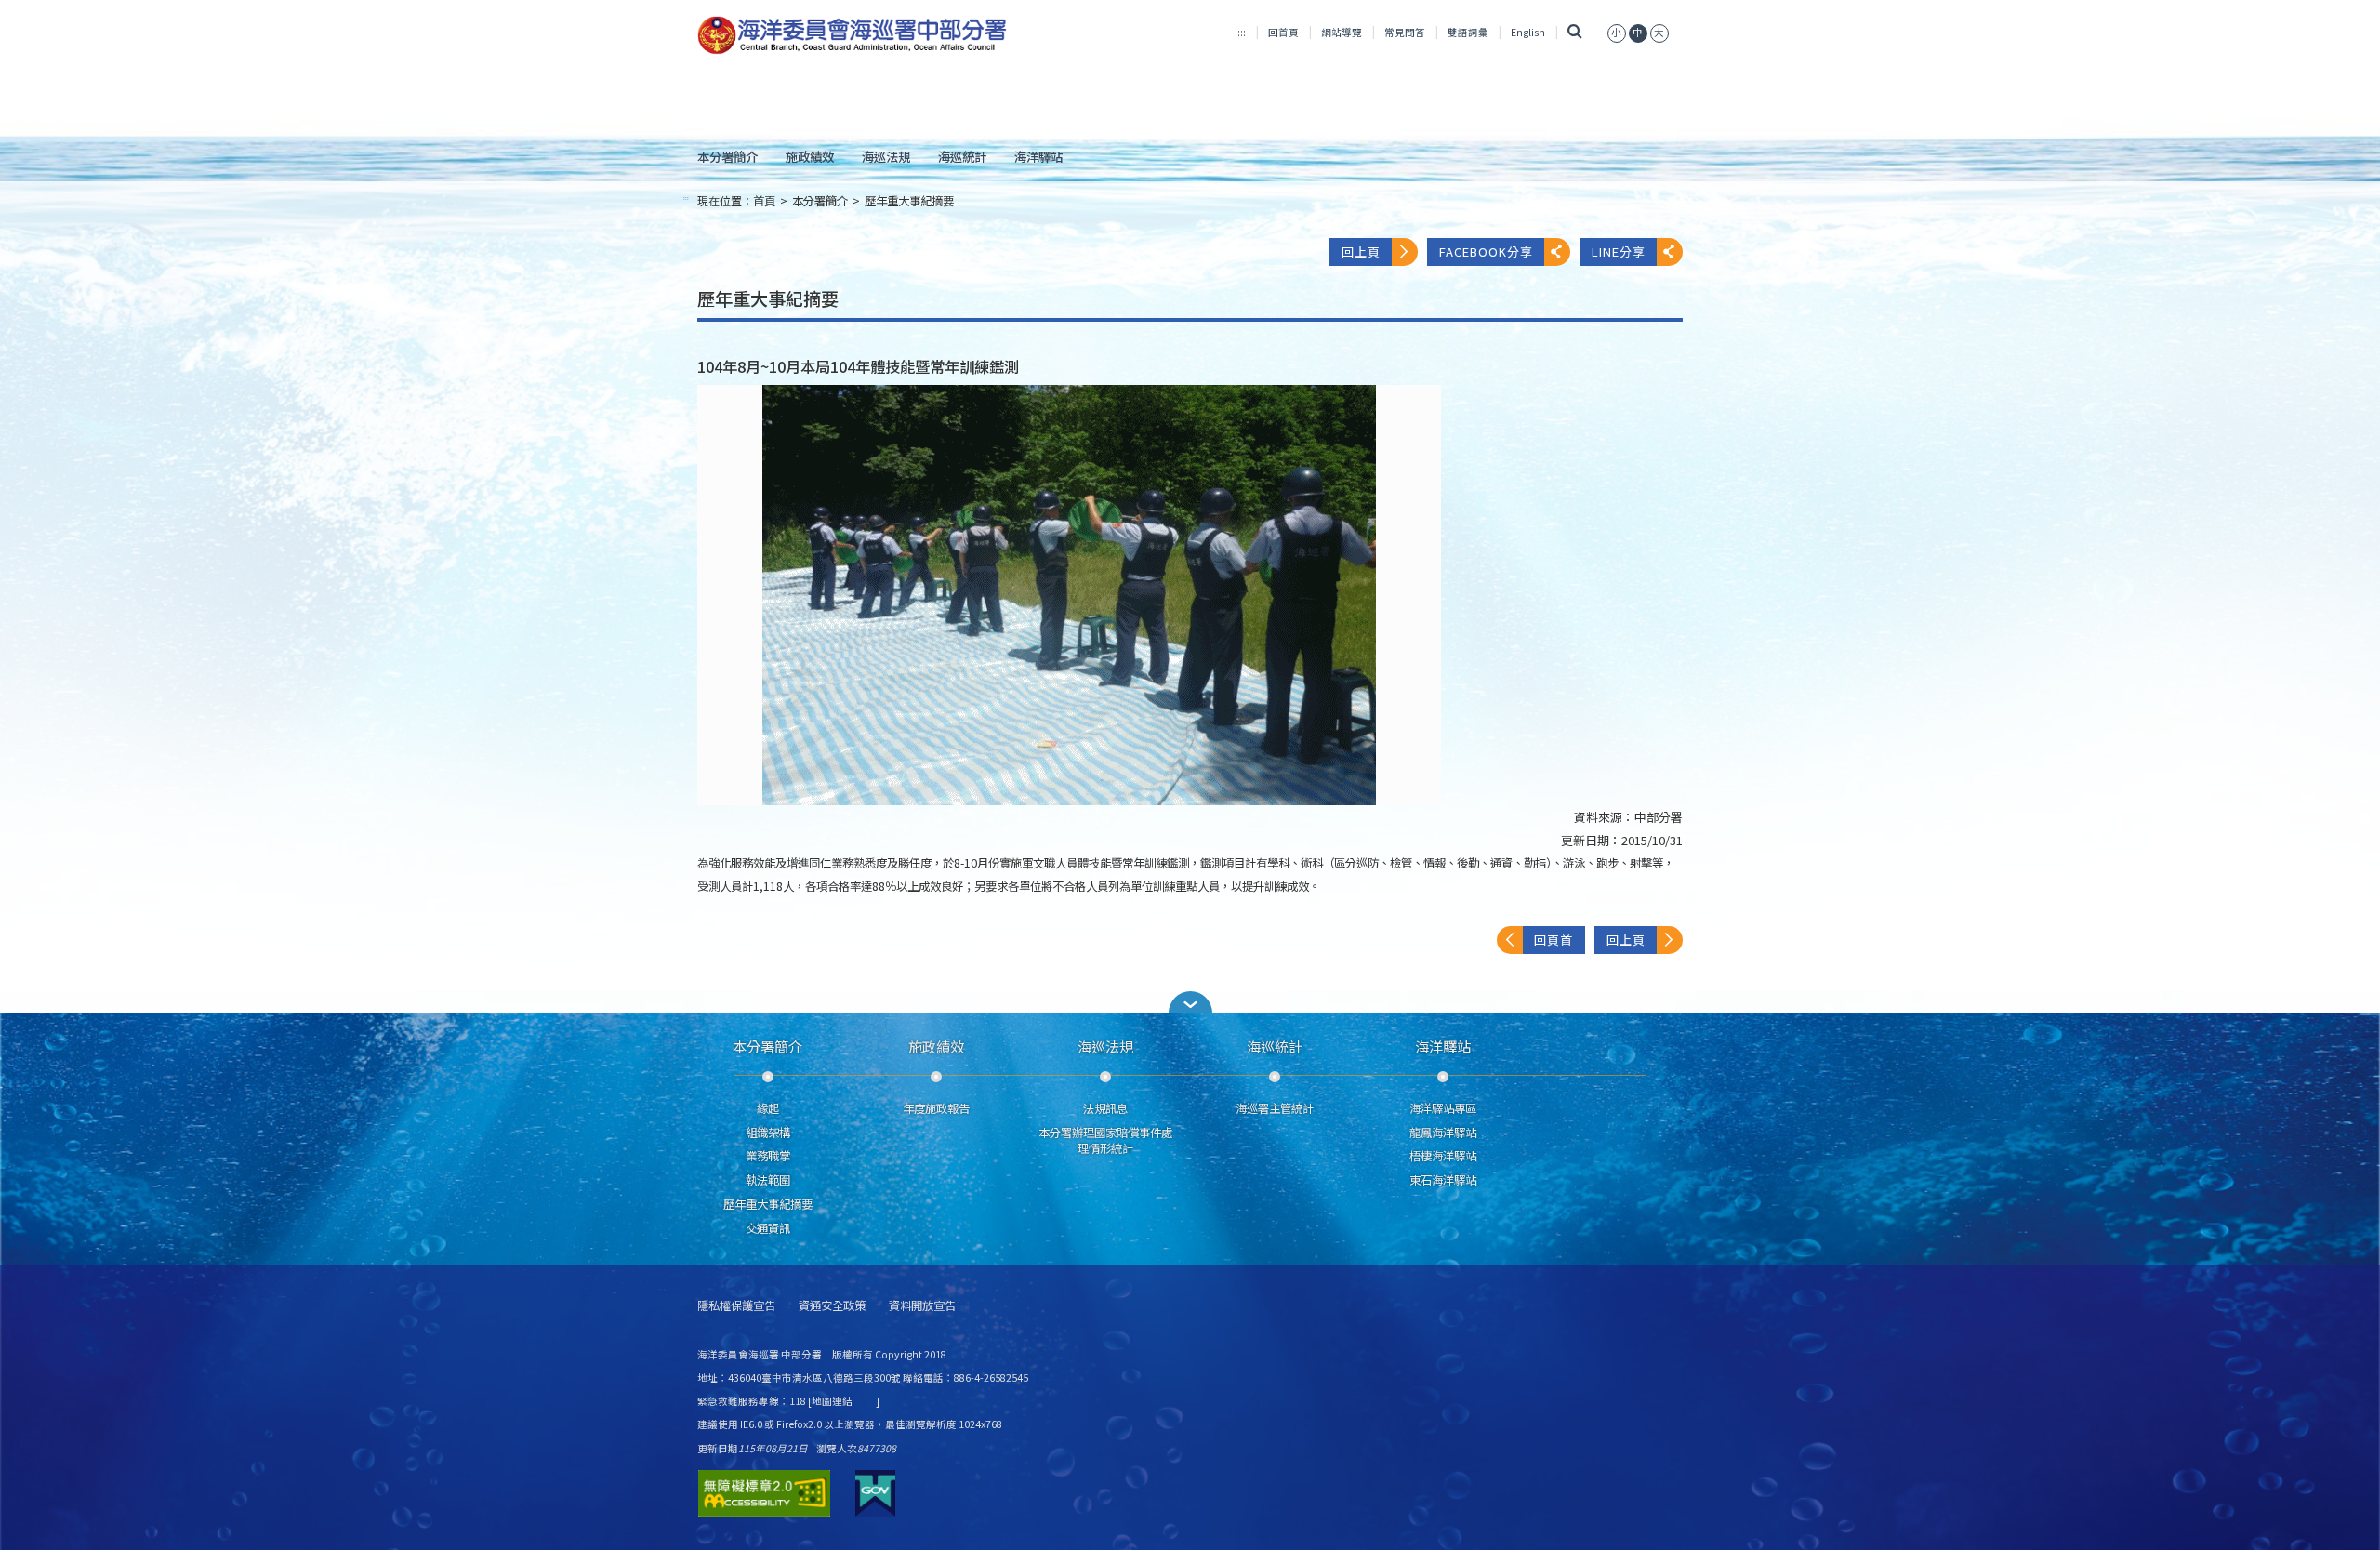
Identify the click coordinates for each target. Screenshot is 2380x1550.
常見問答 (1405, 32)
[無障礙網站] (764, 1493)
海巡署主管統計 (1275, 1108)
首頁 (764, 201)
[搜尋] (1574, 32)
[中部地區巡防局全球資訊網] (852, 35)
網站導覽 (1342, 32)
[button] (1190, 1002)
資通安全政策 (832, 1306)
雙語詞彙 (1468, 32)
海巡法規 (886, 156)
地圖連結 (832, 1401)
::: (1242, 32)
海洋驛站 (1038, 156)
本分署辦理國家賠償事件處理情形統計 (1105, 1141)
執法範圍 (768, 1180)
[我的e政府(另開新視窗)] (875, 1493)
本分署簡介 (727, 156)
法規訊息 (1105, 1108)
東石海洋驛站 (1443, 1180)
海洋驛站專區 (1443, 1108)
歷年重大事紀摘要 (909, 201)
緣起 (768, 1108)
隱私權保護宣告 (736, 1306)
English (1528, 32)
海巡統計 (962, 156)
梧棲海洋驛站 (1443, 1156)
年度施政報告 (936, 1108)
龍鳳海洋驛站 (1443, 1133)
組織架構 (768, 1133)
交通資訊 (768, 1228)
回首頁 (1283, 32)
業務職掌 (768, 1156)
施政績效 (810, 156)
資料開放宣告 (922, 1306)
